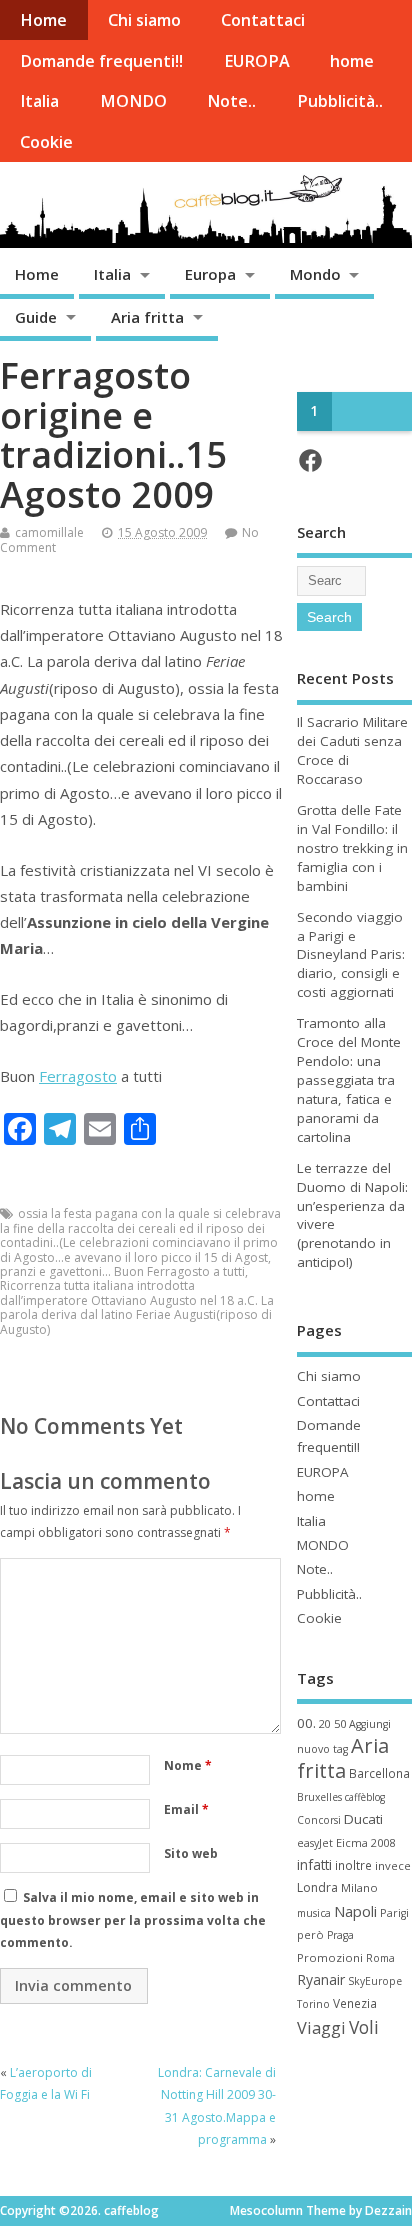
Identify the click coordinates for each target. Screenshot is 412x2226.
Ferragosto (78, 1076)
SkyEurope (375, 1981)
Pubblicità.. (340, 101)
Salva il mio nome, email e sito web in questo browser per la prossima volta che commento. (133, 1920)
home (352, 61)
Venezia (355, 2003)
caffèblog (365, 1797)
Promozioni (330, 1957)
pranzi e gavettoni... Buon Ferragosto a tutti (122, 1271)
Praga (340, 1935)
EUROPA (257, 61)
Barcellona (379, 1773)
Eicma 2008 (365, 1842)
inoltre (353, 1865)
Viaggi (321, 2027)
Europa (210, 274)
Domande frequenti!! (101, 61)
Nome (188, 1765)
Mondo (315, 274)
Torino (313, 2004)
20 (325, 1724)
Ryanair (321, 1979)
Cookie (46, 142)
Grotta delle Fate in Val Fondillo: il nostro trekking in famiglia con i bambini (352, 848)
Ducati (363, 1819)
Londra (317, 1887)
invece (393, 1865)
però (310, 1934)
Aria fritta (147, 317)
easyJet (315, 1843)
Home (43, 20)
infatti (314, 1864)
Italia (39, 101)
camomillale (49, 532)
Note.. (231, 101)
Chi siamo (144, 20)
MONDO (133, 101)
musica (314, 1913)
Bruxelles (319, 1797)
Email (186, 1809)
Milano (359, 1887)
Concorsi (319, 1820)
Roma (380, 1958)
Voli (364, 2027)
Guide (36, 317)
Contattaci (263, 20)
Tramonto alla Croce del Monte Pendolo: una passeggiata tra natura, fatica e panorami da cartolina (349, 1079)
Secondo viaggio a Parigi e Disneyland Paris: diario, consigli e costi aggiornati (351, 955)
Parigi (394, 1913)
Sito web (191, 1853)
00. (306, 1723)
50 (340, 1723)
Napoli (355, 1911)
